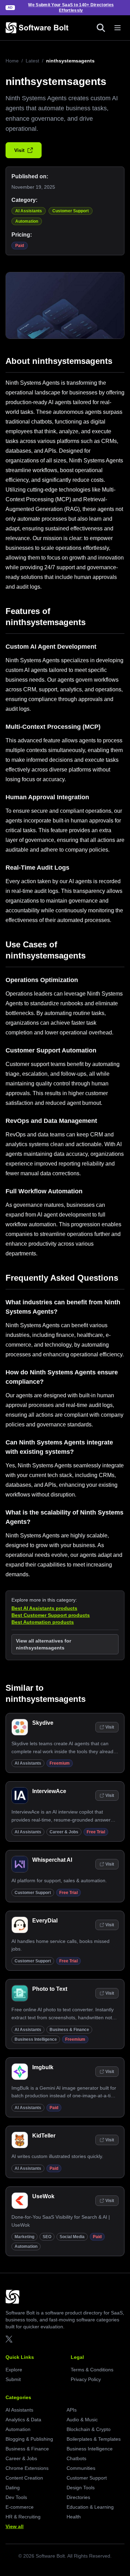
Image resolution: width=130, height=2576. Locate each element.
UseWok (43, 2196)
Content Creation (24, 2478)
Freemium (60, 1763)
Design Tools (81, 2488)
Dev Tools (16, 2497)
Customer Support (71, 211)
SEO (47, 2237)
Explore (14, 2370)
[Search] (101, 28)
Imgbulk (43, 2067)
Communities (81, 2468)
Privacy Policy (86, 2379)
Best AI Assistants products (44, 1608)
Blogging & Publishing (29, 2439)
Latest (32, 61)
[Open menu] (118, 28)
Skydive (43, 1723)
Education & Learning (90, 2507)
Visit (19, 150)
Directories (78, 2497)
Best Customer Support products (51, 1615)
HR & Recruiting (23, 2517)
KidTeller (44, 2136)
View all (15, 2526)
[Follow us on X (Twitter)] (9, 2339)
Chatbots (76, 2458)
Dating (13, 2488)
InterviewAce (49, 1791)
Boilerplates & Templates (94, 2439)
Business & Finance (69, 2030)
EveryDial (45, 1921)
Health (74, 2517)
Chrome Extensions (27, 2468)
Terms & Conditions (92, 2370)
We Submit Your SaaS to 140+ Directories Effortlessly (71, 8)
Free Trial (96, 1832)
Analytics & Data (23, 2420)
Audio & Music (82, 2420)
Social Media (72, 2237)
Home (12, 61)
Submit (13, 2379)
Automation (27, 221)
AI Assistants (29, 211)
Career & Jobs (64, 1832)
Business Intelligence (36, 2039)
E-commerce (20, 2507)
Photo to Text (50, 1989)
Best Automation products (43, 1622)
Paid (20, 246)
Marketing (24, 2237)
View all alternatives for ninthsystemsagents (44, 1644)
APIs (72, 2410)
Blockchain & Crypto (89, 2429)
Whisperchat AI (52, 1860)
